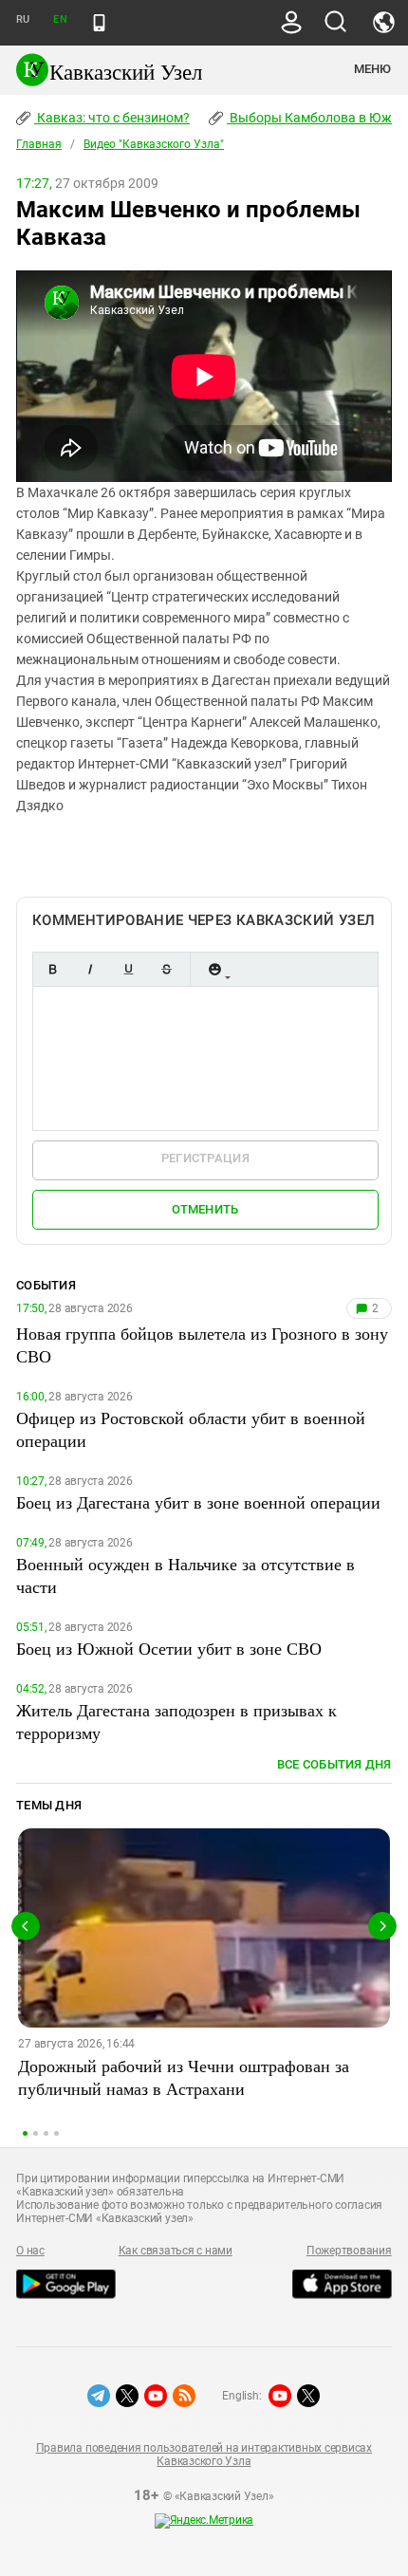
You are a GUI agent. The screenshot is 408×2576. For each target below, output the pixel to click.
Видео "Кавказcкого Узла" (154, 144)
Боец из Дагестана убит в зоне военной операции (198, 1502)
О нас (30, 2251)
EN (60, 19)
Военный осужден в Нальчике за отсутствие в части (185, 1575)
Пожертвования (349, 2251)
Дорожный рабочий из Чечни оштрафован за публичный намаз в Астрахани (184, 2077)
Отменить (205, 1209)
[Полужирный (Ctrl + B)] (52, 969)
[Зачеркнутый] (166, 969)
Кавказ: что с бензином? (112, 118)
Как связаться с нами (176, 2251)
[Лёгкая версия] (99, 23)
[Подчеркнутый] (128, 969)
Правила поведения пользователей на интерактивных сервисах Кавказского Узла (204, 2455)
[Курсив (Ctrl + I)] (90, 969)
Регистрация (205, 1158)
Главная (39, 144)
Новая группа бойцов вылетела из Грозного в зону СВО (202, 1344)
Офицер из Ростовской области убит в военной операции (191, 1429)
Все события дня (334, 1764)
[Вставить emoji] (214, 969)
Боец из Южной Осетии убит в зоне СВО (169, 1648)
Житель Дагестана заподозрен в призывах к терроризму (176, 1721)
